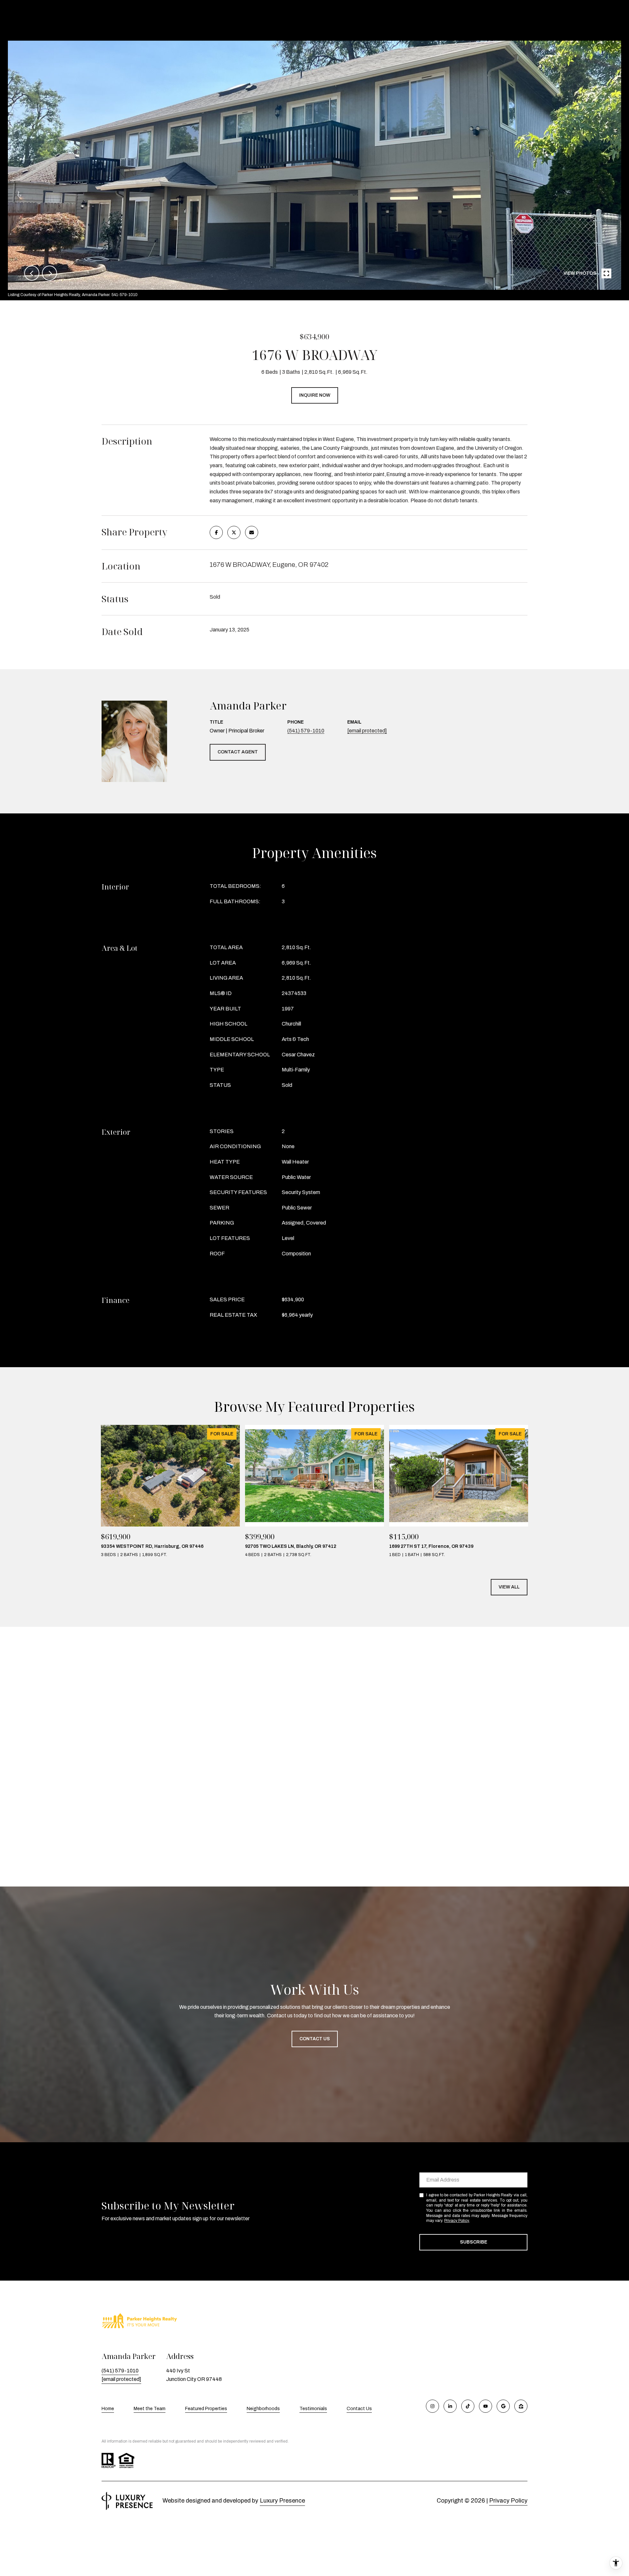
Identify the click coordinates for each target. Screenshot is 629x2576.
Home (108, 2409)
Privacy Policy (457, 2221)
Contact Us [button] (315, 2039)
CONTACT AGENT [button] (238, 752)
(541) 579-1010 (306, 731)
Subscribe (474, 2242)
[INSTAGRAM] (432, 2406)
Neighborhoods (263, 2409)
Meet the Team (150, 2409)
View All (509, 1587)
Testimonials (313, 2409)
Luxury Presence (282, 2501)
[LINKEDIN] (450, 2406)
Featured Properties (206, 2409)
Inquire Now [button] (315, 395)
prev (32, 273)
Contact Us (359, 2409)
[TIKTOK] (468, 2406)
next (49, 273)
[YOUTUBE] (486, 2406)
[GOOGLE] (503, 2406)
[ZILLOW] (521, 2406)
